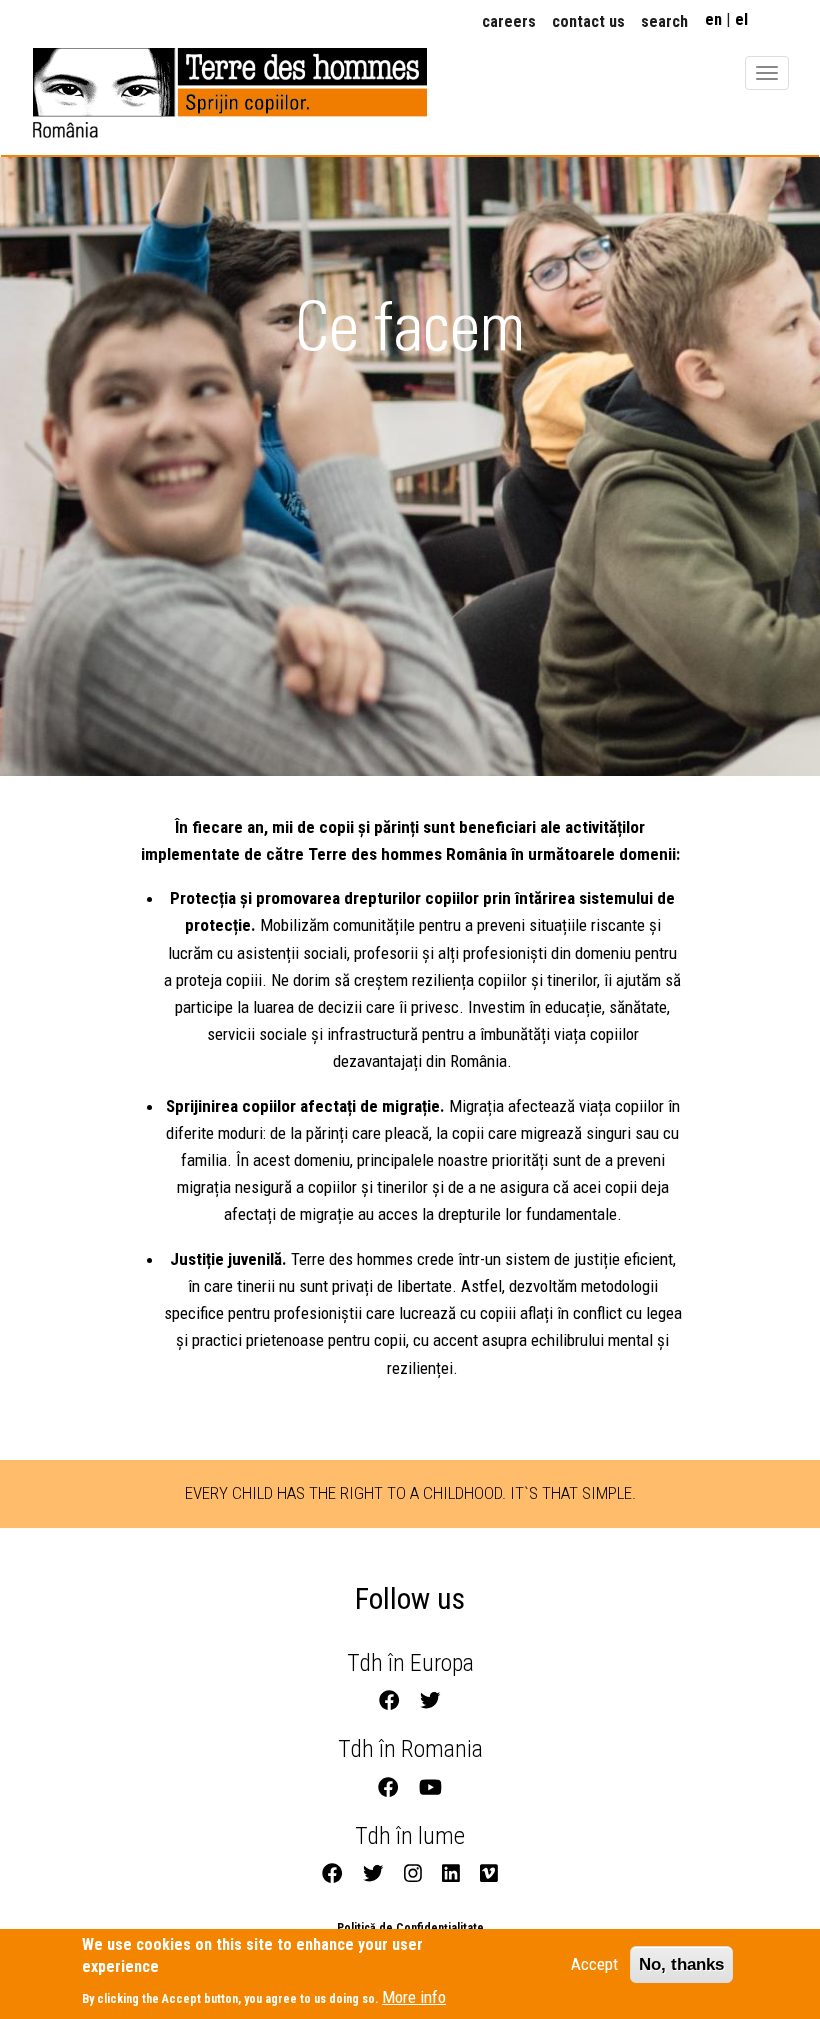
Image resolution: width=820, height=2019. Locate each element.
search (664, 21)
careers (509, 21)
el (741, 19)
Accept (594, 1964)
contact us (588, 21)
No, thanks (681, 1964)
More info (414, 1997)
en (713, 19)
